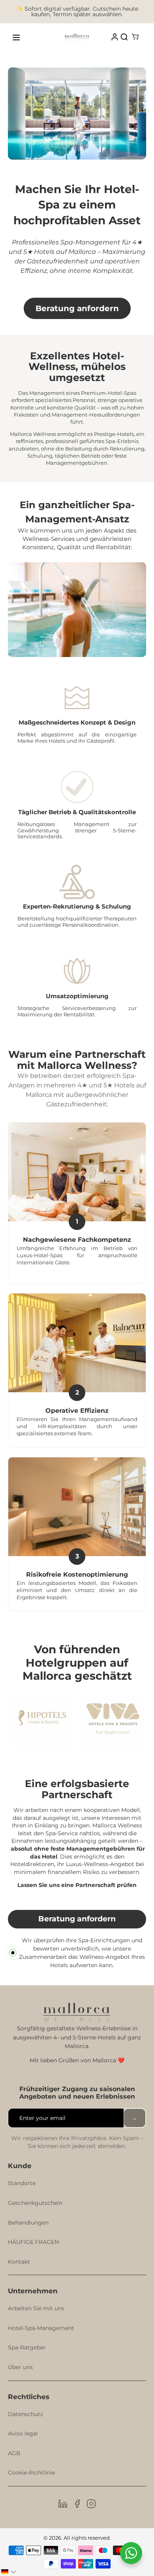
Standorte (22, 2183)
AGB (14, 2453)
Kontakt (19, 2262)
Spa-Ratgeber (27, 2347)
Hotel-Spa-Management (41, 2328)
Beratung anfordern (77, 308)
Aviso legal (23, 2433)
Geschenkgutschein (35, 2203)
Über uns (20, 2367)
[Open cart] (135, 38)
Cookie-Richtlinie (31, 2473)
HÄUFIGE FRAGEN (33, 2242)
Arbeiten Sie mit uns (36, 2308)
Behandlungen (28, 2223)
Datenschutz (25, 2414)
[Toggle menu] (16, 38)
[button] (9, 2572)
